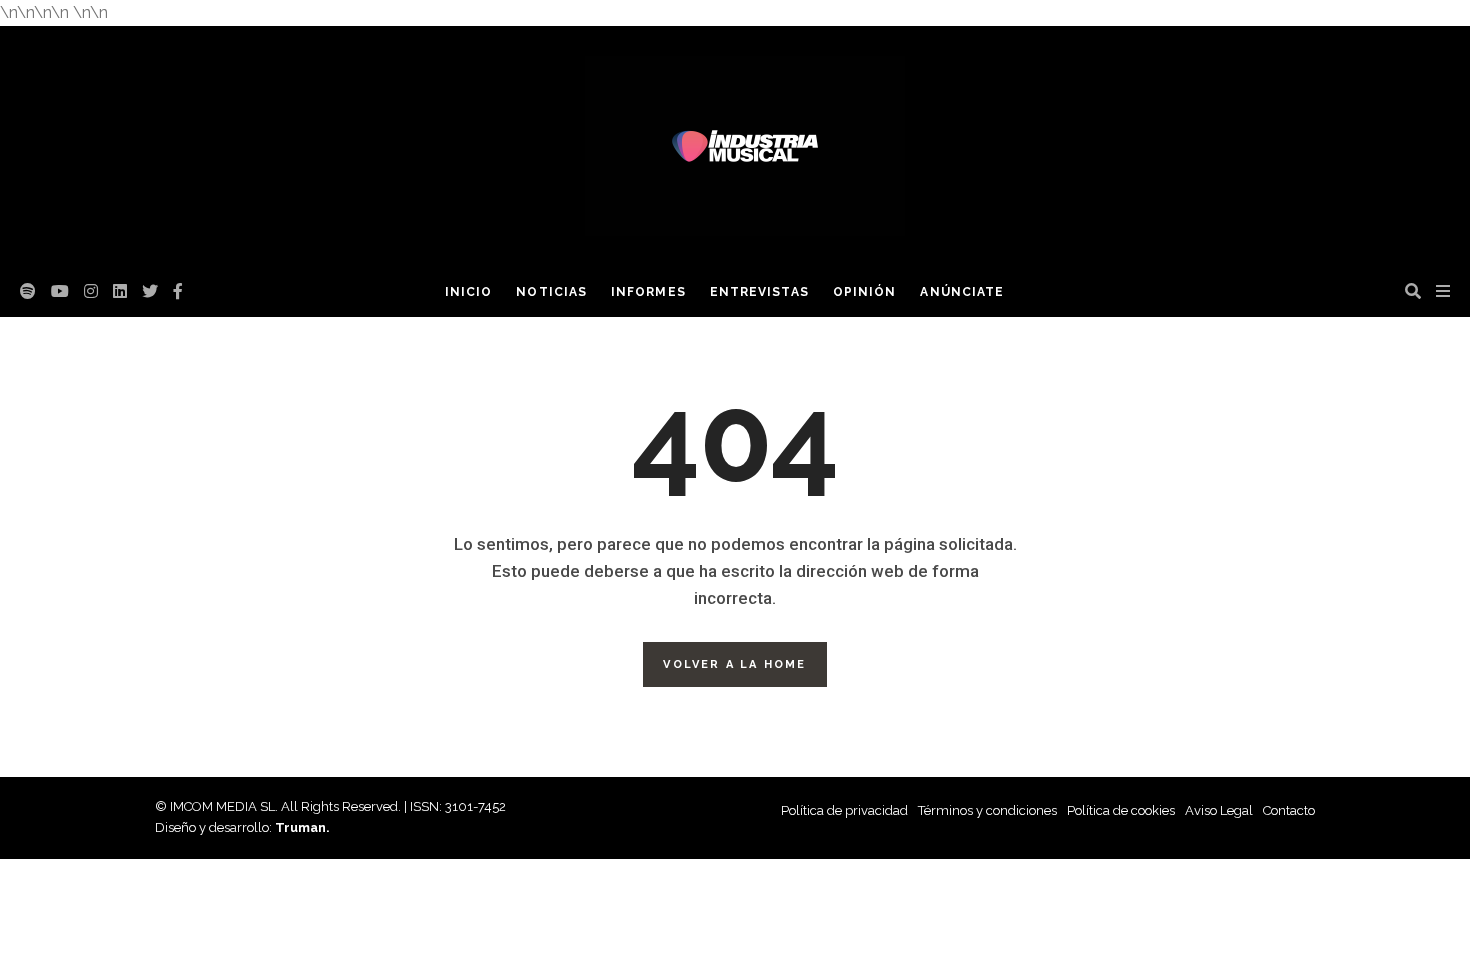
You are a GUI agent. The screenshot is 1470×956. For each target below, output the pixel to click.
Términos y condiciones (987, 810)
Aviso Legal (1219, 810)
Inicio (468, 292)
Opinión (865, 292)
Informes (648, 292)
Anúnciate (962, 292)
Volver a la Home (734, 664)
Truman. (302, 827)
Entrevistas (759, 292)
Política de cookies (1121, 810)
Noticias (551, 292)
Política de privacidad (844, 810)
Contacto (1289, 810)
